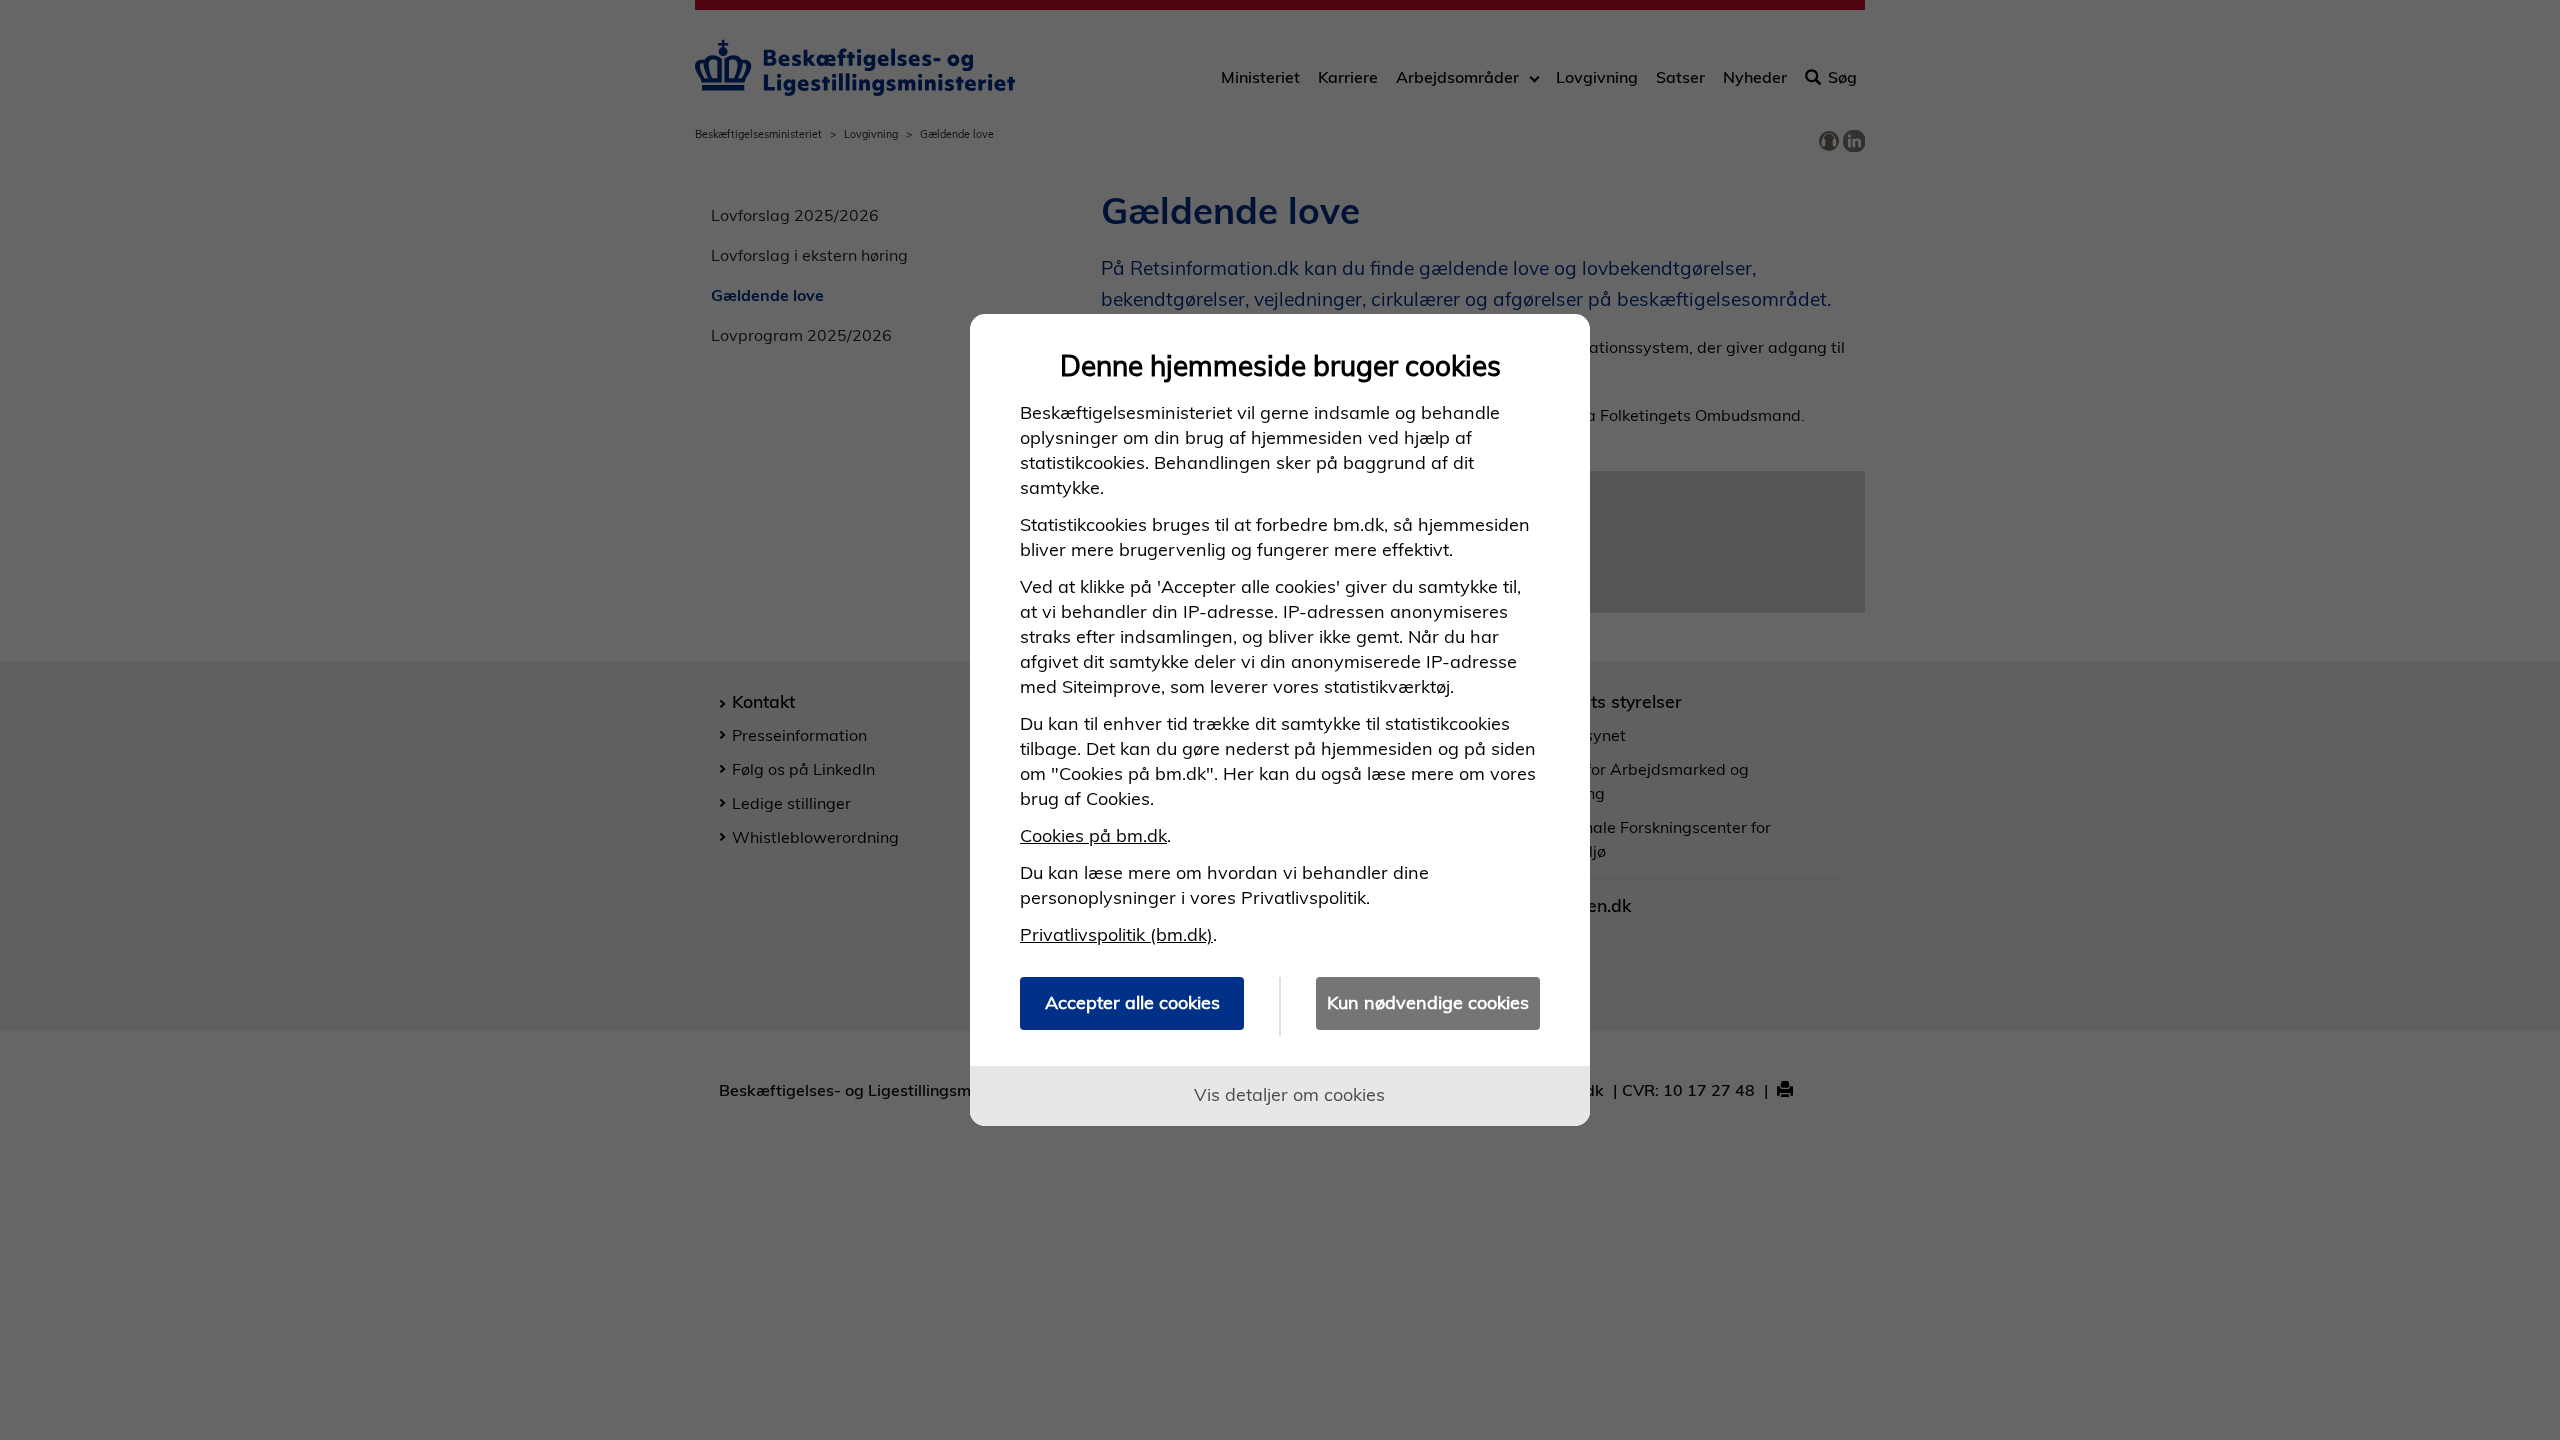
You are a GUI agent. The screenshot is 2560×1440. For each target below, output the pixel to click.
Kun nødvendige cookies (1428, 1002)
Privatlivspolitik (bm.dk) (1116, 934)
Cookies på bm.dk (1093, 835)
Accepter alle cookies (1132, 1002)
